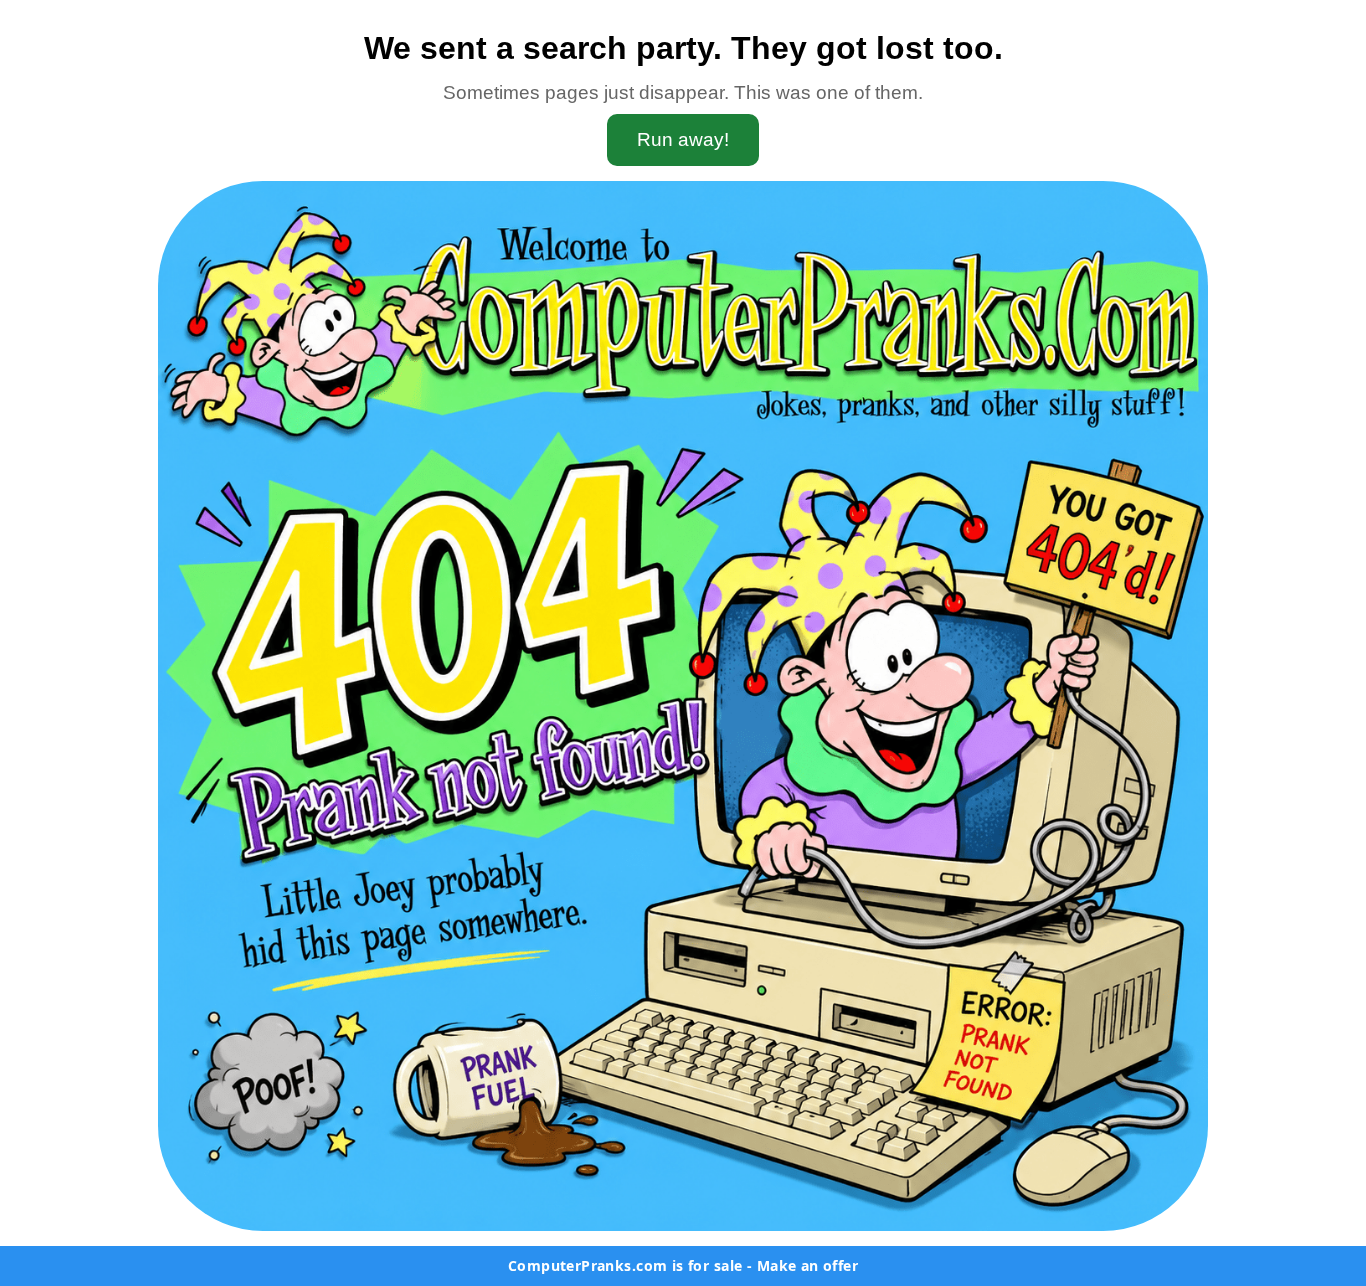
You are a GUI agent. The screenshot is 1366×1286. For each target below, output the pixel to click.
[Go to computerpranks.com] (683, 706)
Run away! (683, 139)
